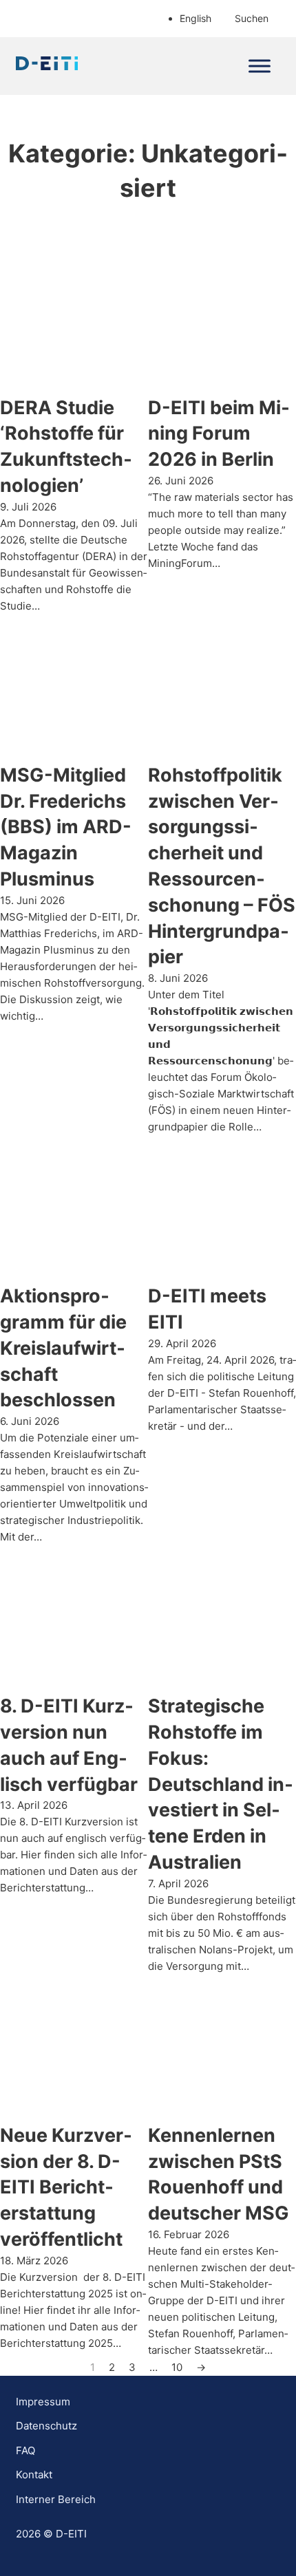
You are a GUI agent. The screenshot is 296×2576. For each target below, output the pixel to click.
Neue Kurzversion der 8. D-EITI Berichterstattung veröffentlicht (66, 2187)
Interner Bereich (56, 2499)
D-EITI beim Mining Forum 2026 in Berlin (219, 434)
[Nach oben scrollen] (248, 2535)
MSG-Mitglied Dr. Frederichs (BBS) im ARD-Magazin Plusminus (66, 827)
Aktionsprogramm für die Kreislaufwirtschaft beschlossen (63, 1348)
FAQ (25, 2450)
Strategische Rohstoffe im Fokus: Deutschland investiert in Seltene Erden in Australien (221, 1784)
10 (177, 2367)
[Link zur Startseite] (47, 66)
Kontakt (34, 2475)
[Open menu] (260, 66)
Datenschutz (46, 2426)
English (195, 18)
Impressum (43, 2402)
